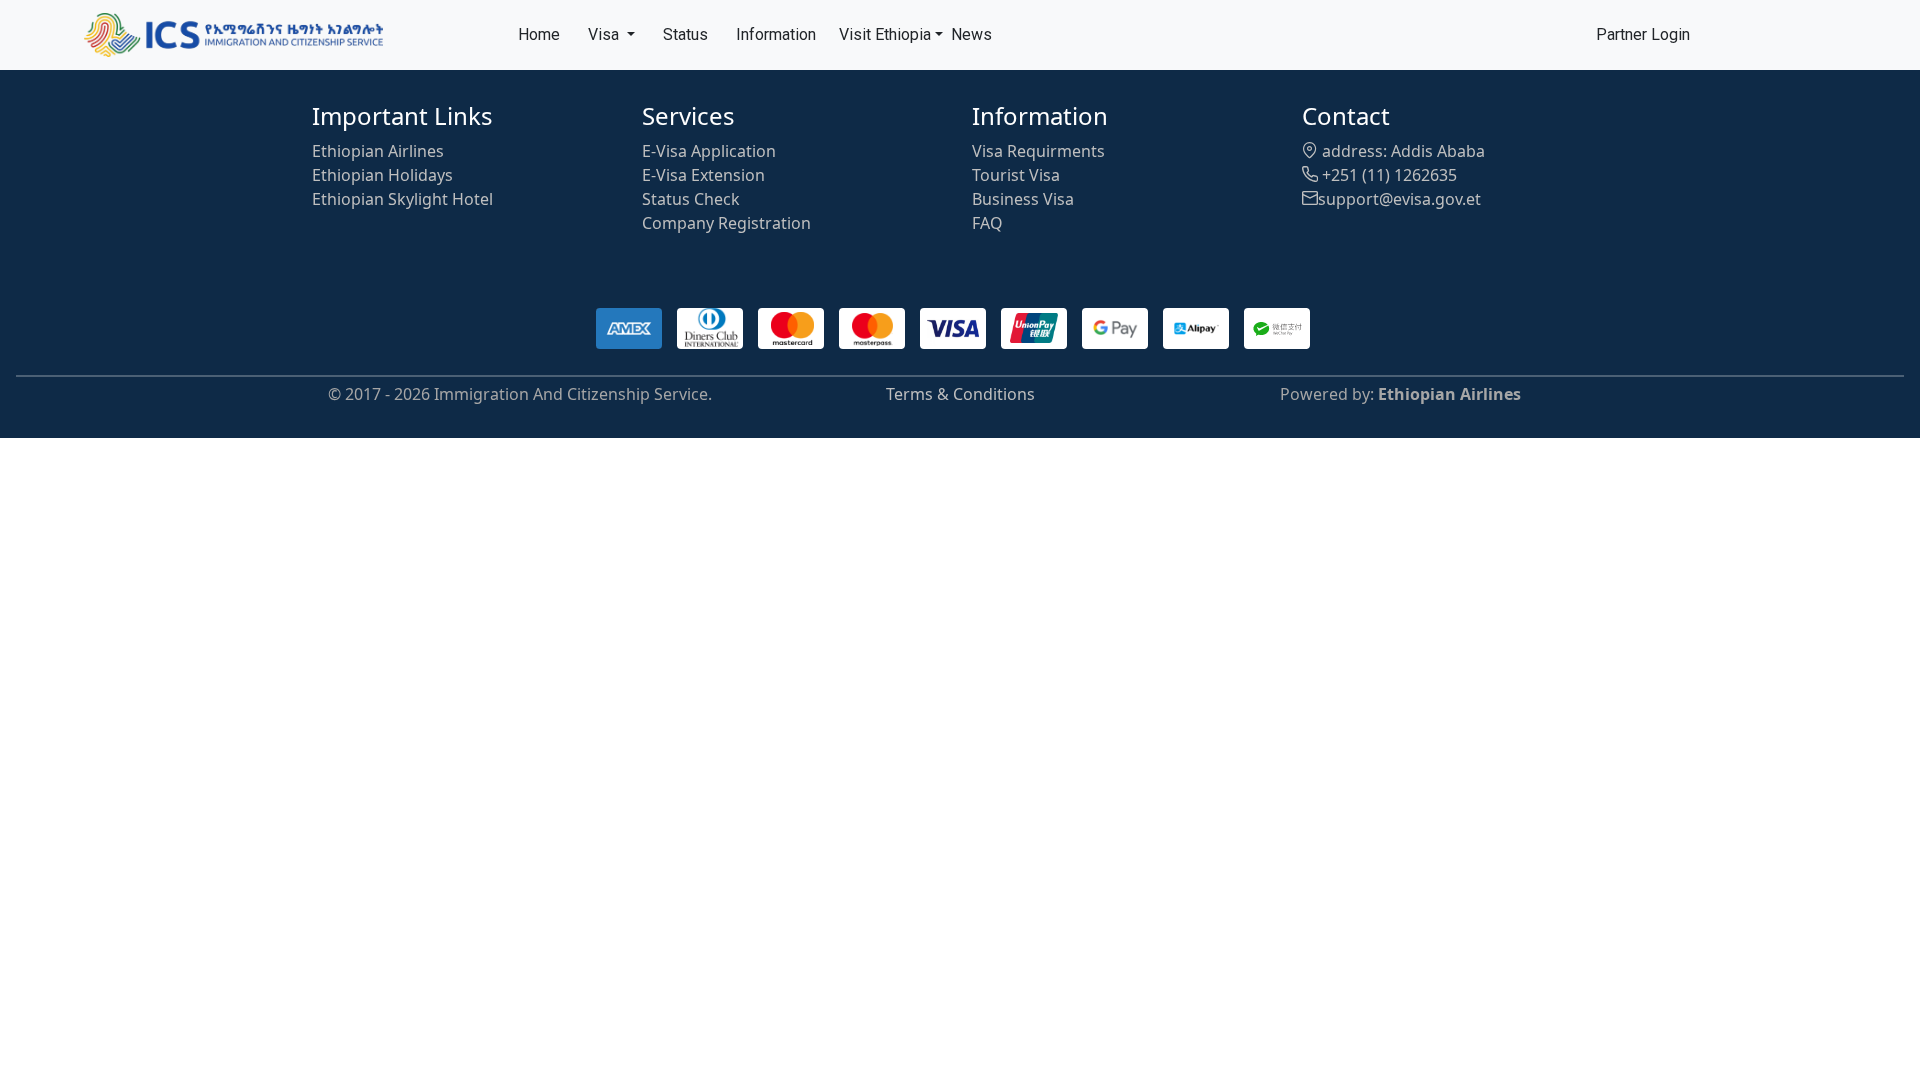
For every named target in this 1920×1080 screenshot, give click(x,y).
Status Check (691, 199)
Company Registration (726, 223)
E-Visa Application (709, 151)
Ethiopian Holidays (382, 175)
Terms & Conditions (960, 394)
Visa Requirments (1038, 151)
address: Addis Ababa (1401, 151)
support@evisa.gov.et (1399, 199)
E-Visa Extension (703, 175)
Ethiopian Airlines (378, 151)
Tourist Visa (1016, 175)
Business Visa (1023, 199)
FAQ (987, 223)
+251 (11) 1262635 (1387, 175)
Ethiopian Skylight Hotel (402, 199)
